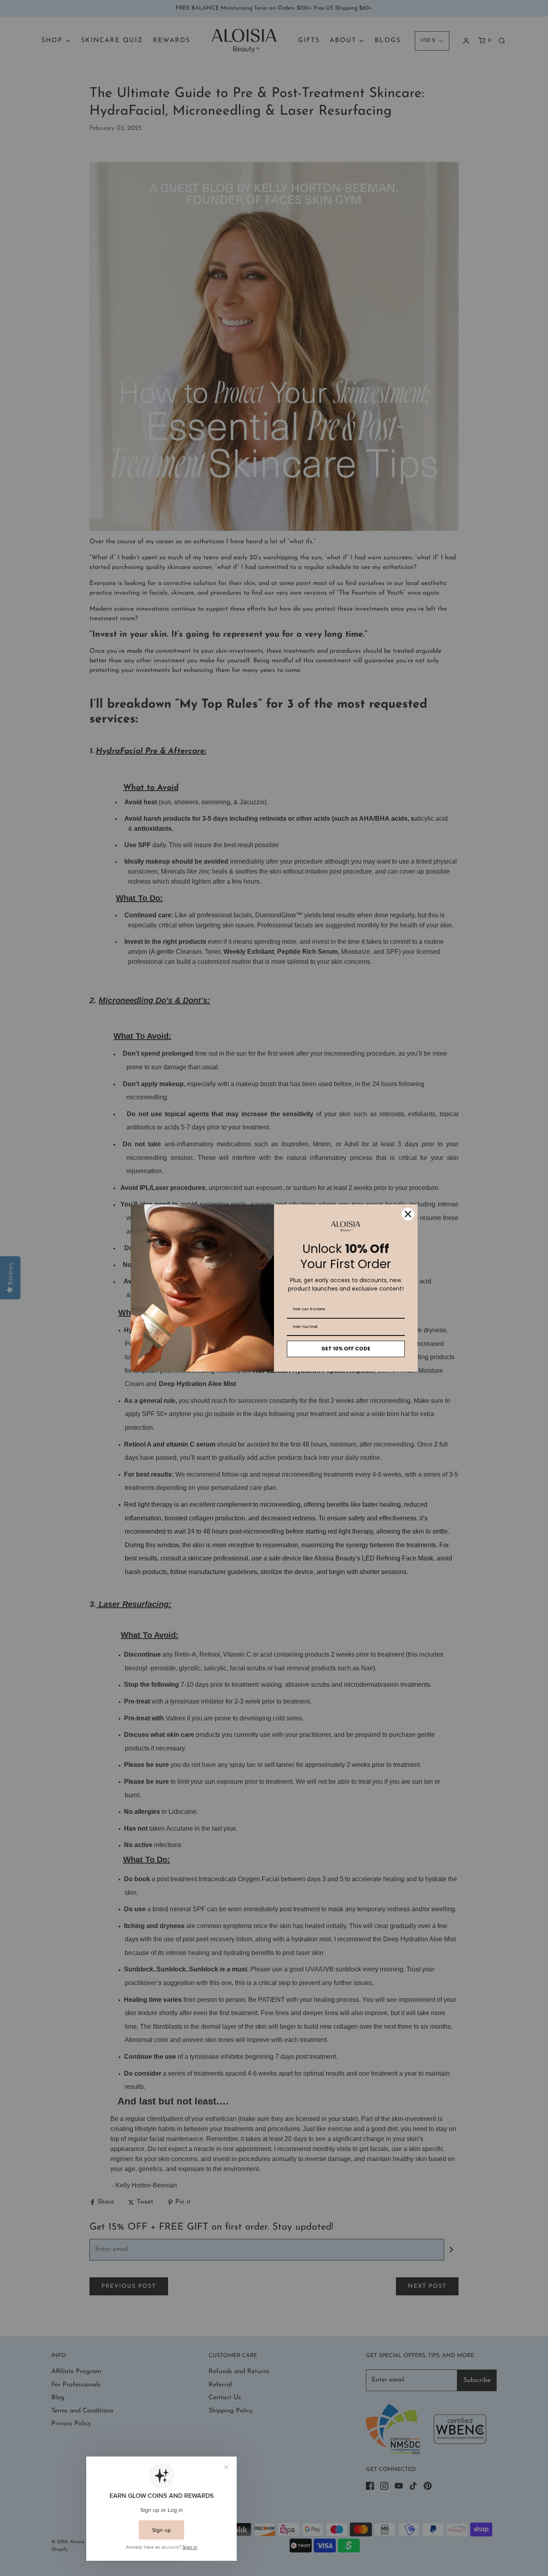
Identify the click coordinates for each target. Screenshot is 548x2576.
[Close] (408, 1214)
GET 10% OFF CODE (346, 1349)
